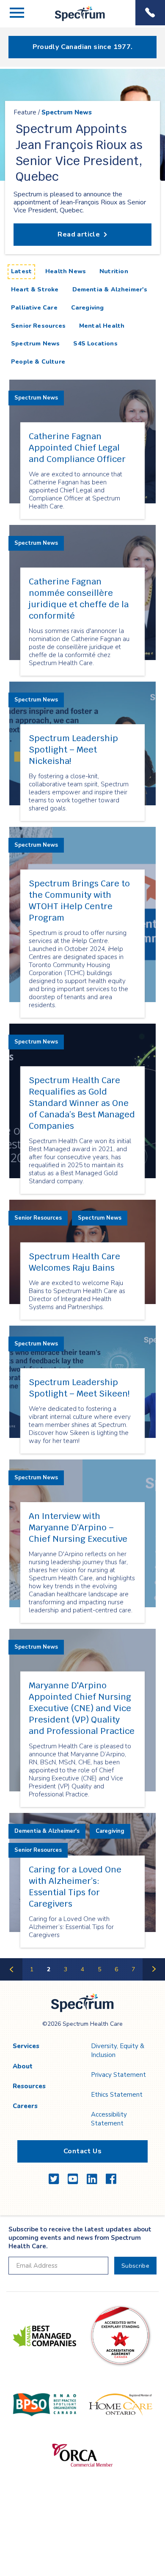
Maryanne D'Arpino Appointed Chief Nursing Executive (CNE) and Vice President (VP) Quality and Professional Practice (82, 1708)
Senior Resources (38, 326)
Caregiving (88, 308)
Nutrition (114, 271)
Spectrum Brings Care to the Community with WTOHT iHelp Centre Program (79, 901)
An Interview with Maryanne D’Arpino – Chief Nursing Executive (78, 1527)
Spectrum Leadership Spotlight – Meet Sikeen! (79, 1388)
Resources (29, 2086)
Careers (25, 2106)
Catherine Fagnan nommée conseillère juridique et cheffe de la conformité (79, 599)
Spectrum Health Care (73, 21)
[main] (82, 1025)
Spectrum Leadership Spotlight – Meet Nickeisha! (73, 750)
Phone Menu (150, 13)
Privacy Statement (118, 2075)
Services (26, 2046)
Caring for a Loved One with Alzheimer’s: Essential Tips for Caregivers (75, 1887)
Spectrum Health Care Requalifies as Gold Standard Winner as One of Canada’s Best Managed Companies (82, 1103)
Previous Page (11, 1980)
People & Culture (38, 362)
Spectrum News (67, 113)
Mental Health (102, 326)
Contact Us (82, 2151)
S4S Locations (95, 344)
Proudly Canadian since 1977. (83, 47)
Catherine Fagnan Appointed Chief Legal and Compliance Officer (77, 448)
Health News (66, 271)
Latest (23, 271)
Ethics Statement (117, 2095)
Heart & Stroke (35, 289)
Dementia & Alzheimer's (110, 289)
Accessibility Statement (109, 2119)
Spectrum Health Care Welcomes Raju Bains (74, 1262)
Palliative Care (34, 308)
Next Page (154, 1980)
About (23, 2066)
